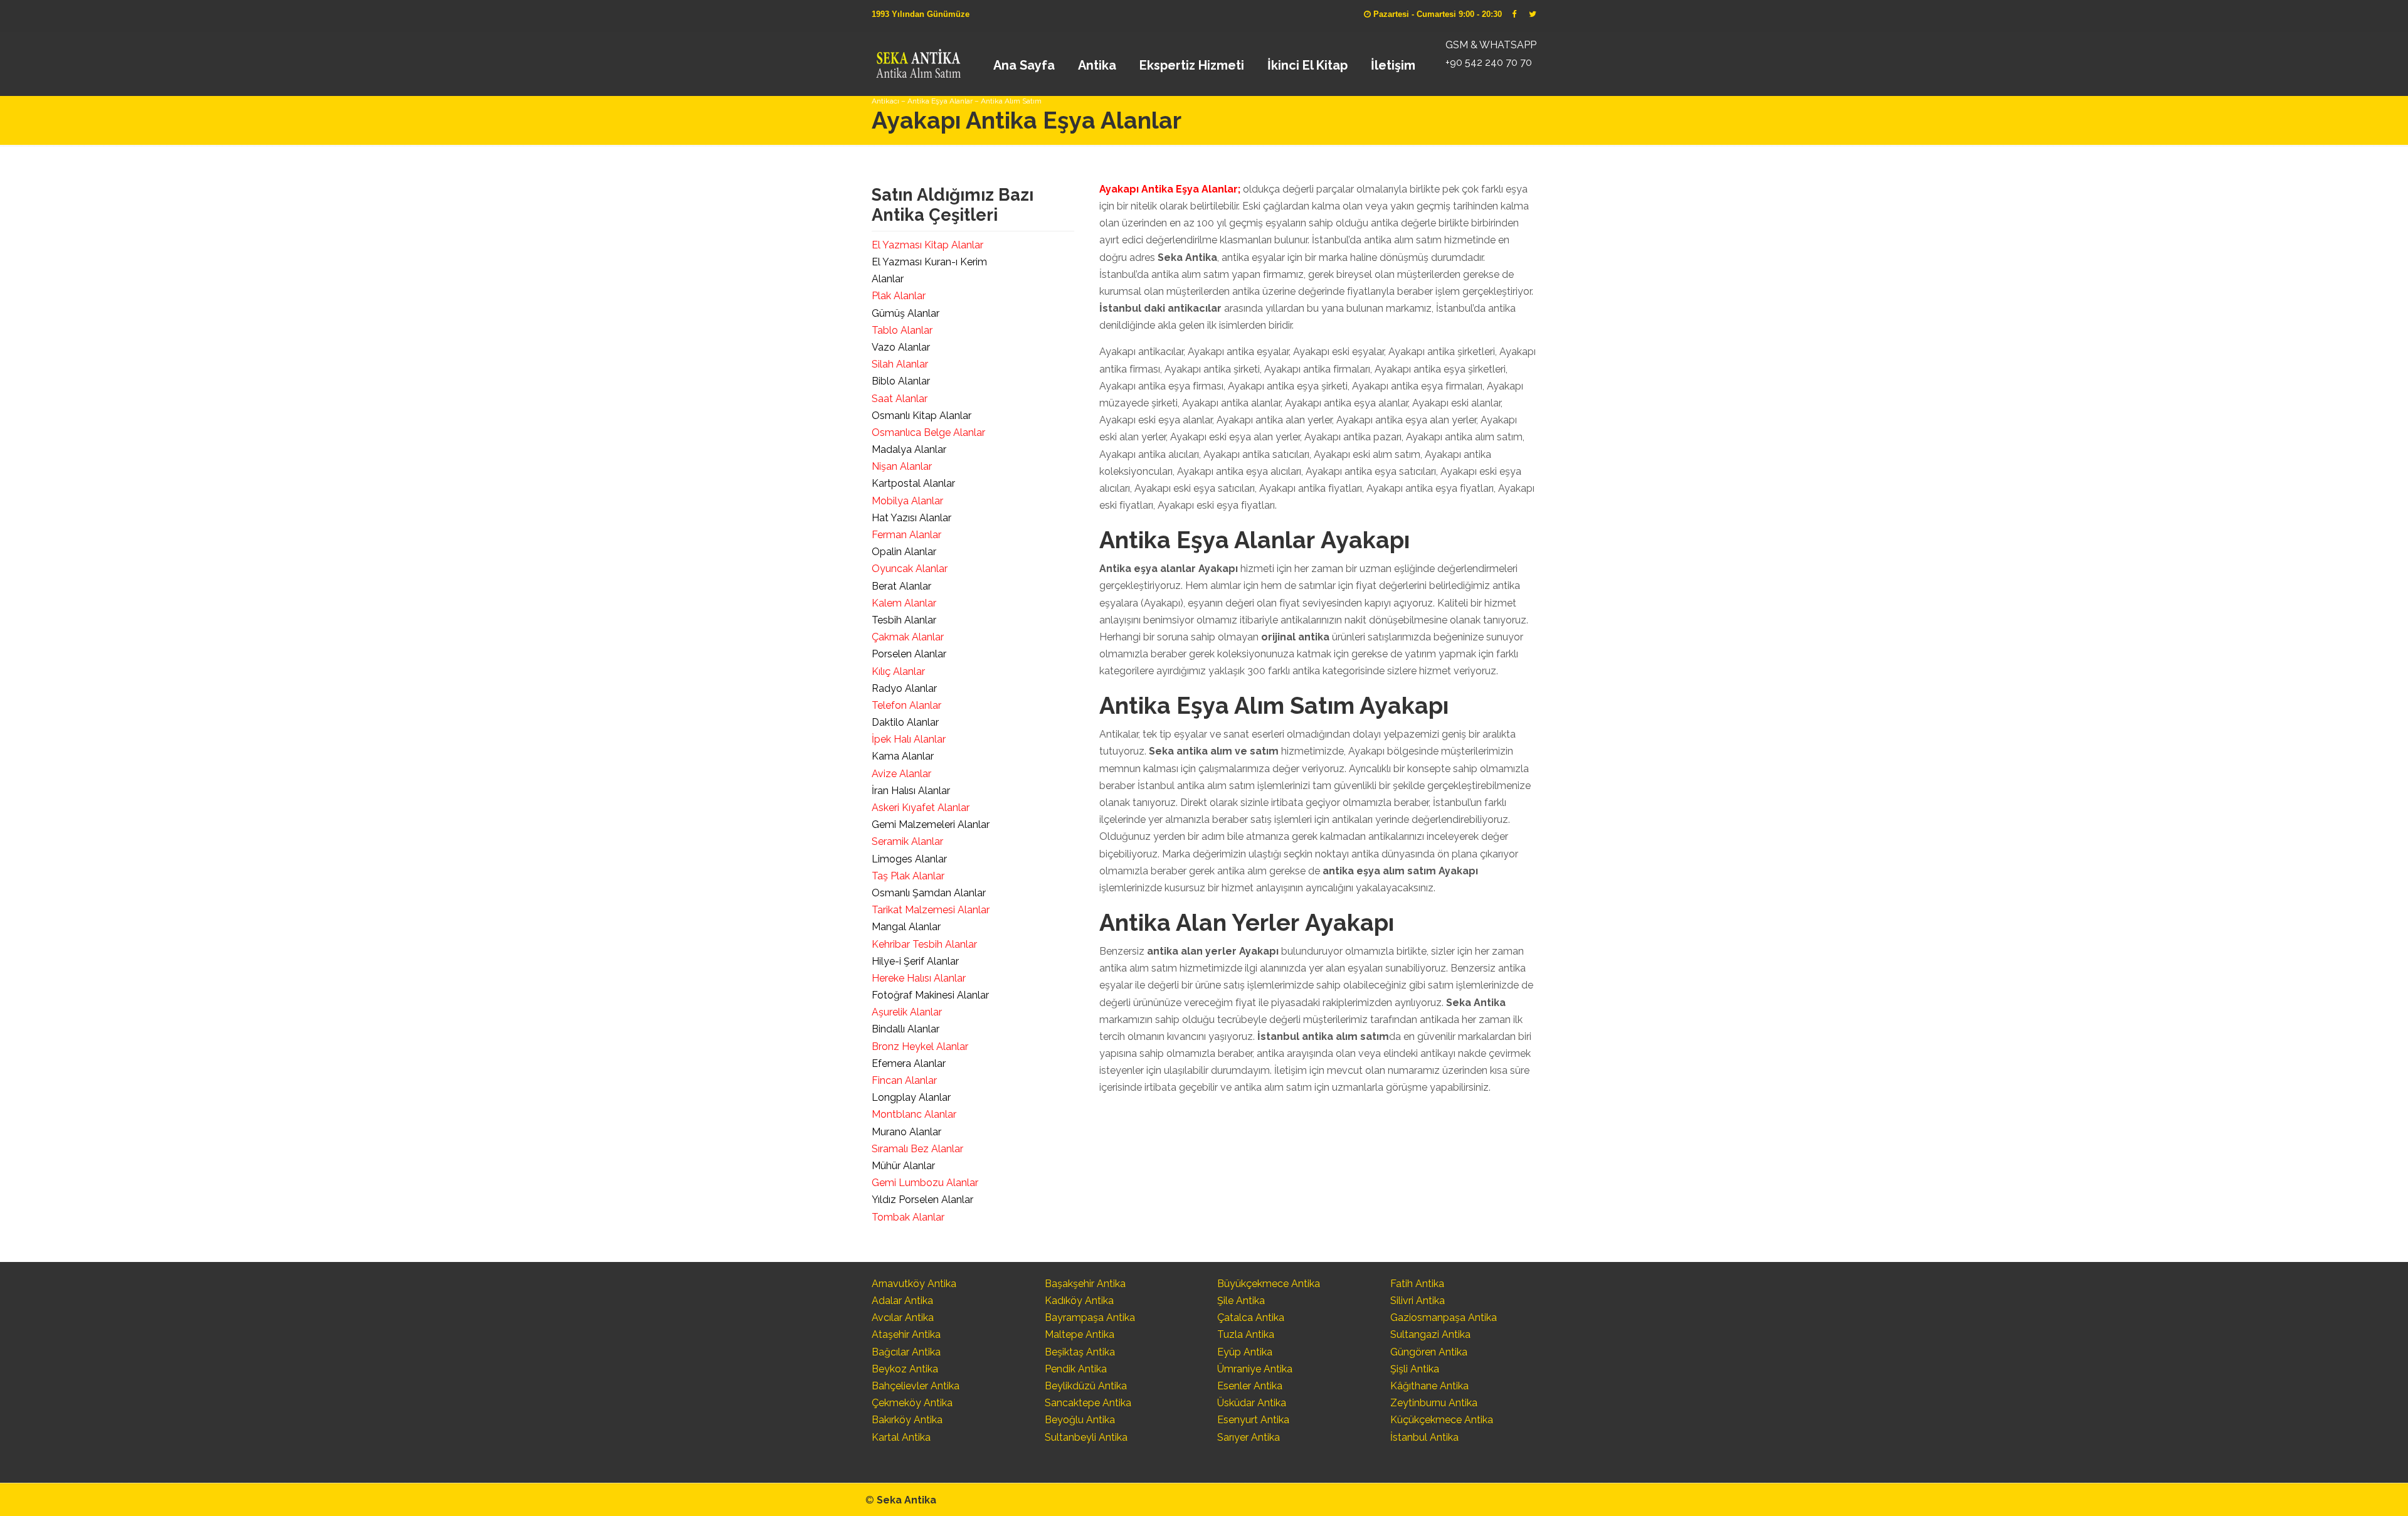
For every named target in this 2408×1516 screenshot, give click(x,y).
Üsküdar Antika (1252, 1403)
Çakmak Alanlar (908, 637)
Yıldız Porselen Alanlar (922, 1200)
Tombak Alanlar (908, 1217)
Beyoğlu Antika (1080, 1420)
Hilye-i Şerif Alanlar (915, 961)
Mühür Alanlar (903, 1166)
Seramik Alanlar (907, 841)
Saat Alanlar (900, 399)
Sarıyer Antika (1249, 1437)
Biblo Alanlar (901, 381)
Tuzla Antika (1246, 1334)
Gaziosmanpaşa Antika (1444, 1317)
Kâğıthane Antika (1429, 1386)
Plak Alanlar (899, 296)
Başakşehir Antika (1085, 1284)
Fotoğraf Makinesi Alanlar (930, 995)
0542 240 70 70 (918, 60)
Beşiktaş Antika (1080, 1352)
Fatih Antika (1417, 1284)
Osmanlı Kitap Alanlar (921, 416)
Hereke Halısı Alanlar (919, 978)
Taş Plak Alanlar (908, 876)
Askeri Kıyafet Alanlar (921, 808)
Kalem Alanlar (904, 603)
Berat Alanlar (901, 586)
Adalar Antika (902, 1301)
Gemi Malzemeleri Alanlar (931, 824)
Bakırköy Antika (907, 1420)
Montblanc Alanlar (914, 1114)
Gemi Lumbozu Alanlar (925, 1183)
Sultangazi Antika (1430, 1334)
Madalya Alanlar (909, 449)
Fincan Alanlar (904, 1080)
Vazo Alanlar (901, 347)
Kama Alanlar (903, 756)
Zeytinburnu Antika (1434, 1403)
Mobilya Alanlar (907, 501)
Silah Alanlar (900, 364)
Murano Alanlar (906, 1132)
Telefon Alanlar (906, 705)
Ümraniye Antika (1255, 1369)
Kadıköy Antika (1079, 1301)
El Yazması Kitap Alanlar (927, 245)
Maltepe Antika (1080, 1334)
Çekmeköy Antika (912, 1403)
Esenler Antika (1250, 1386)
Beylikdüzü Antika (1086, 1386)
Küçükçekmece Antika (1442, 1420)
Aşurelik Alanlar (907, 1012)
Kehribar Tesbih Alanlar (924, 944)
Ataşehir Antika (906, 1334)
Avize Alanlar (901, 774)
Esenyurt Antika (1253, 1420)
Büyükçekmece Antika (1269, 1284)
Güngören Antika (1429, 1352)
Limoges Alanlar (909, 859)
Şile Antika (1241, 1301)
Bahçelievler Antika (916, 1386)
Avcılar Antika (903, 1317)
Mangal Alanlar (906, 927)
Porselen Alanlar (909, 654)
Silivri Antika (1418, 1301)
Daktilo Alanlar (905, 722)
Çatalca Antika (1251, 1317)
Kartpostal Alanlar (913, 483)
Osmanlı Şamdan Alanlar (929, 893)
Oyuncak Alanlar (910, 569)
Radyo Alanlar (904, 688)
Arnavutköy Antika (914, 1284)
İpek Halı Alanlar (909, 739)
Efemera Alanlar (909, 1063)
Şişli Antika (1415, 1369)
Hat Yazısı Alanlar (911, 518)
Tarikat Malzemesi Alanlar (931, 910)
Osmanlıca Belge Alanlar (928, 432)
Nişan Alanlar (902, 466)
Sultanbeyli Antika (1086, 1437)
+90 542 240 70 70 (1489, 62)
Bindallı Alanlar (906, 1029)
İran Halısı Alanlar (911, 791)
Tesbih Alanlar (904, 620)
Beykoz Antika (905, 1369)
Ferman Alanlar (906, 535)
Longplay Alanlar (911, 1097)
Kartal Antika (901, 1437)
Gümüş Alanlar (906, 313)
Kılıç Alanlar (898, 671)
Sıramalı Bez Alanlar (917, 1149)
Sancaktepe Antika (1088, 1403)
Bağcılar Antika (906, 1352)
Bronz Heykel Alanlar (920, 1047)
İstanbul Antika (1424, 1437)
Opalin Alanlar (904, 552)
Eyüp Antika (1245, 1352)
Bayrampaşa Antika (1090, 1317)
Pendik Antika (1076, 1369)
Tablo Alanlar (902, 330)
